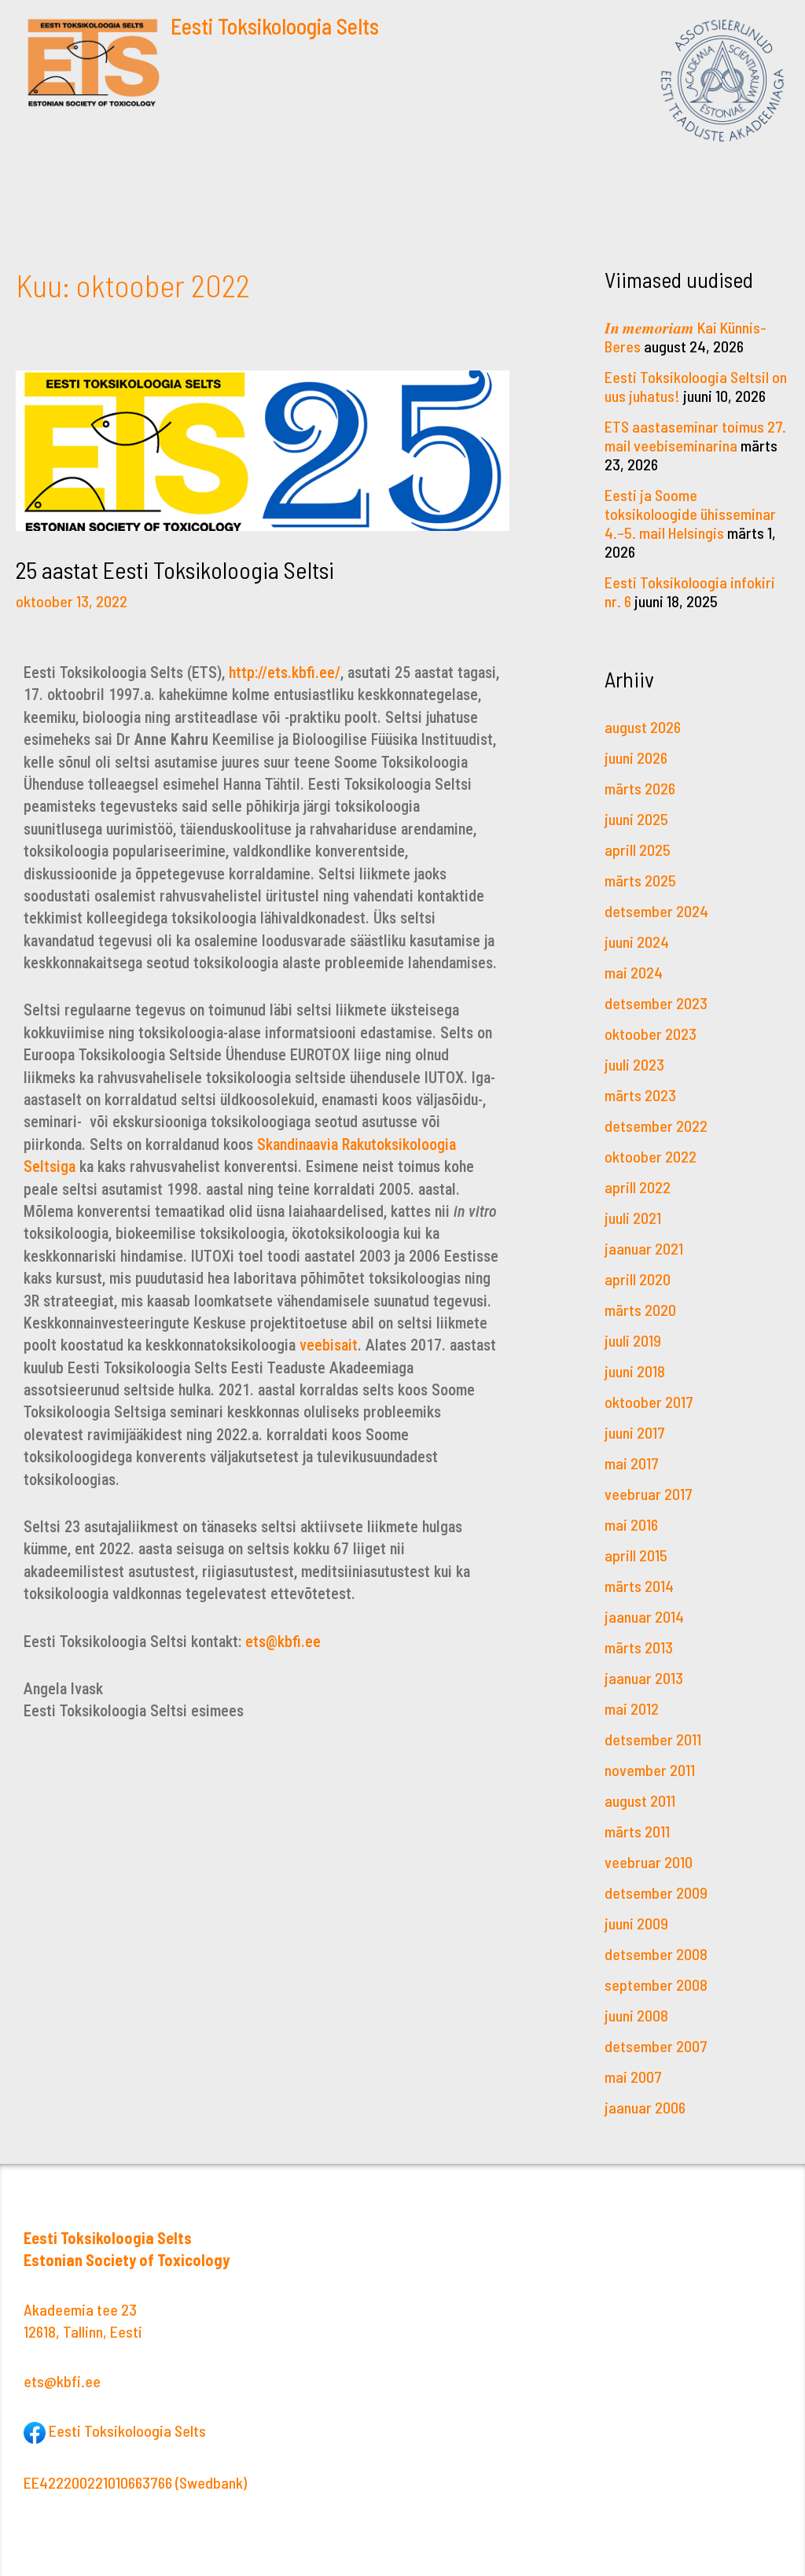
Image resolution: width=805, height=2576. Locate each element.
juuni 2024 (637, 942)
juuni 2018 (635, 1371)
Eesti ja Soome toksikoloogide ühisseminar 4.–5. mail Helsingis (690, 514)
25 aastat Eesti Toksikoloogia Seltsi (175, 569)
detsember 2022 (656, 1126)
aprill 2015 (636, 1555)
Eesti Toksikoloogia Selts (275, 26)
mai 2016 (631, 1524)
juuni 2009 (636, 1923)
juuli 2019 (633, 1340)
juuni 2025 (636, 819)
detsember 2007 (656, 2046)
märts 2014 (639, 1586)
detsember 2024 (656, 911)
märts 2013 (639, 1647)
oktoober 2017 (649, 1402)
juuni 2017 (635, 1432)
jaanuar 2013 (644, 1678)
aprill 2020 (638, 1279)
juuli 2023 (634, 1064)
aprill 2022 (638, 1187)
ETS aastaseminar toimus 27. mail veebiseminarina (695, 436)
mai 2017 (632, 1463)
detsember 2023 (656, 1003)
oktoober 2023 (651, 1034)
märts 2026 (640, 788)
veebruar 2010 (649, 1862)
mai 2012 (632, 1708)
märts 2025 (640, 880)
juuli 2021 (633, 1218)
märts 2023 (640, 1095)
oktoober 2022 (651, 1156)
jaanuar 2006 (645, 2107)
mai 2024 (634, 972)
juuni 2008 (636, 2015)
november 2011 (650, 1770)
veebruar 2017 (649, 1494)
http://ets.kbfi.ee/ (285, 673)
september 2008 (656, 1985)
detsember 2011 (653, 1739)
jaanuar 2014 (644, 1616)
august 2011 (640, 1800)
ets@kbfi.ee (283, 1642)
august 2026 (643, 727)
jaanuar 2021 (644, 1248)
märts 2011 (637, 1831)
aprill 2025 (638, 849)
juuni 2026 (636, 757)
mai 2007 (633, 2077)
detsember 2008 (656, 1954)
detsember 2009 (656, 1892)
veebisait (329, 1345)
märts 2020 (640, 1310)
